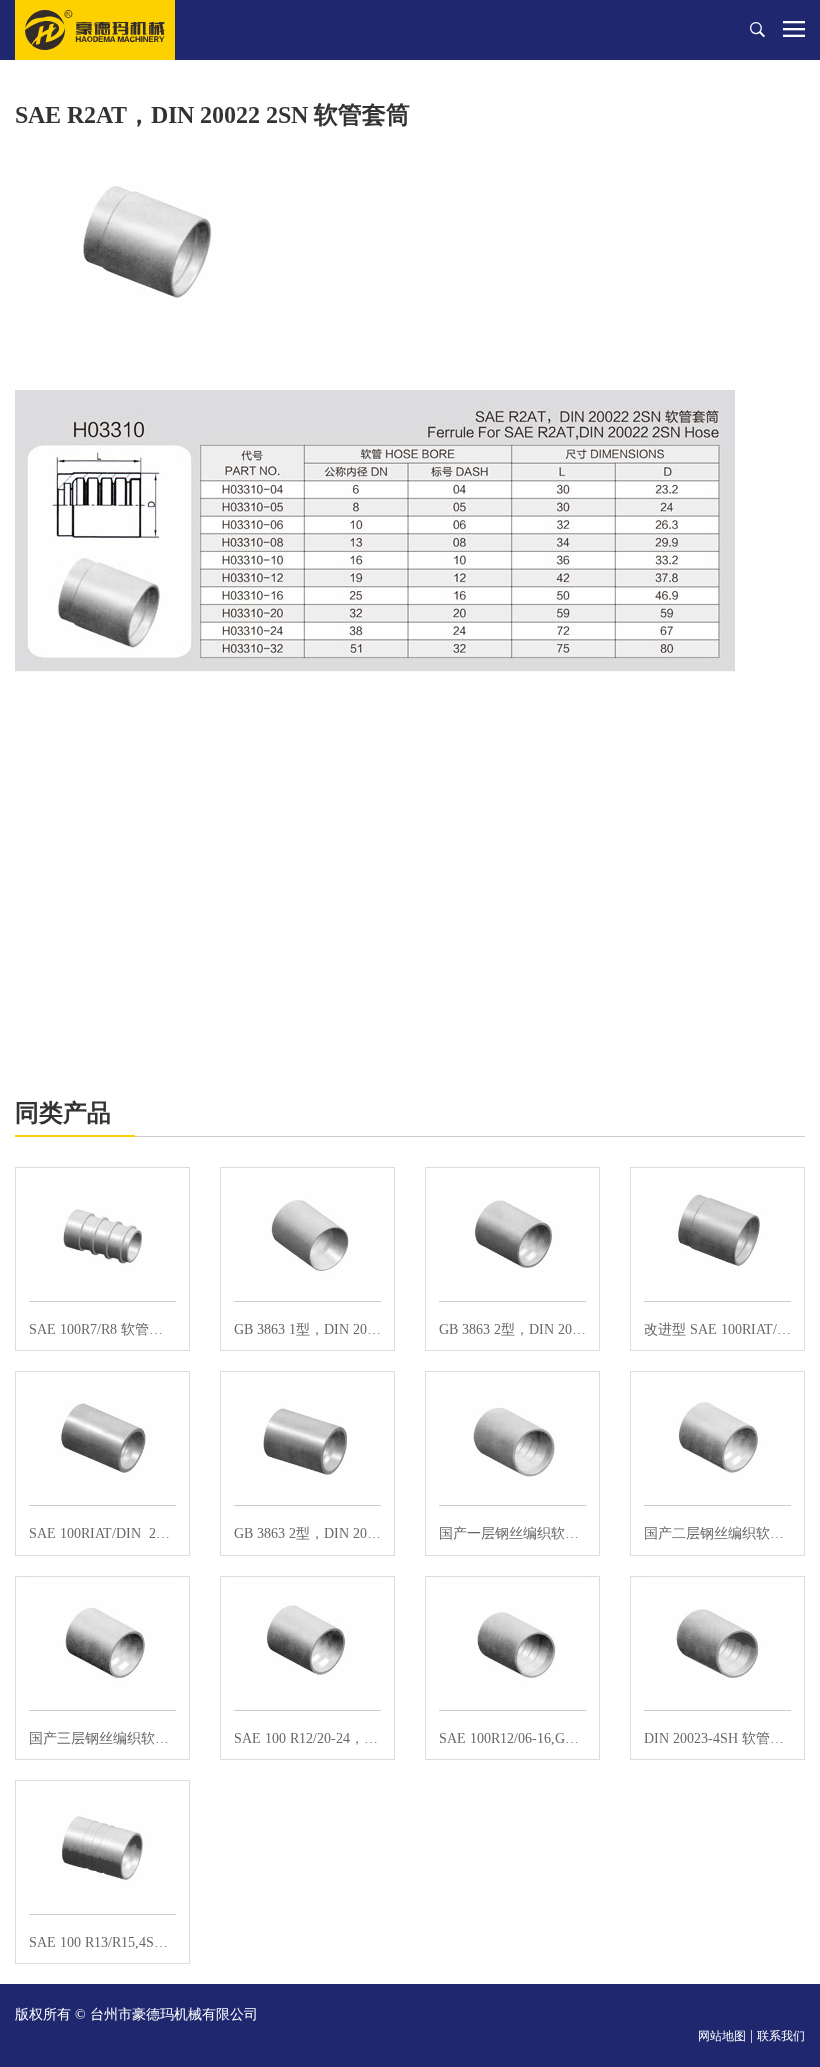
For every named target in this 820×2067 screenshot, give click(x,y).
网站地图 (722, 2036)
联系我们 (781, 2036)
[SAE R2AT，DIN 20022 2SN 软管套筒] (145, 233)
